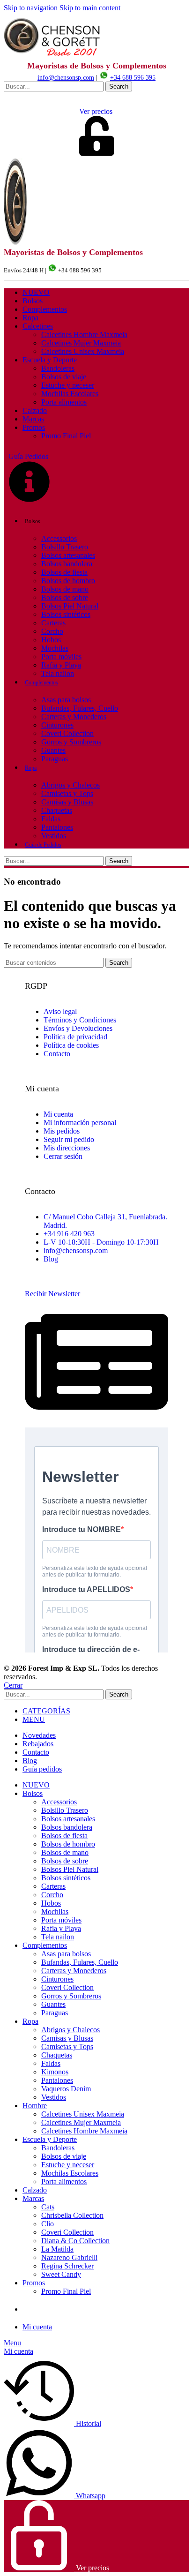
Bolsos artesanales (68, 555)
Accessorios (59, 538)
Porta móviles (61, 657)
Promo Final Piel (66, 436)
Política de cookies (71, 1045)
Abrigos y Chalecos (71, 785)
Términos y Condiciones (80, 1020)
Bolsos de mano (65, 589)
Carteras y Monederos (74, 717)
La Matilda (57, 2249)
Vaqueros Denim (66, 2089)
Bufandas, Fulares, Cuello (80, 708)
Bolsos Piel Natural (70, 606)
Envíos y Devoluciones (78, 1028)
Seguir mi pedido (69, 1139)
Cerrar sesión (63, 1156)
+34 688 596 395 (133, 78)
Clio (48, 2224)
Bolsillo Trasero (65, 547)
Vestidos (54, 836)
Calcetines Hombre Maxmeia (84, 334)
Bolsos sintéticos (66, 614)
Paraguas (55, 759)
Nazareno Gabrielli (69, 2257)
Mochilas (55, 648)
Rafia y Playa (61, 665)
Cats (48, 2207)
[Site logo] (53, 56)
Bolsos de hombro (68, 581)
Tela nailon (58, 673)
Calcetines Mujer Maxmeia (81, 343)
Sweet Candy (61, 2274)
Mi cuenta (58, 1114)
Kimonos (55, 2072)
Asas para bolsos (66, 700)
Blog (51, 1259)
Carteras (53, 623)
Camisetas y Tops (67, 793)
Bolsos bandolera (67, 564)
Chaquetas (57, 810)
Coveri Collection (67, 733)
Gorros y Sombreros (71, 742)
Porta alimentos (64, 402)
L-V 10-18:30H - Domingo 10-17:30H (101, 1242)
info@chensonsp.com (66, 78)
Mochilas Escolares (70, 394)
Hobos (51, 640)
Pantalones (57, 827)
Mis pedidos (62, 1131)
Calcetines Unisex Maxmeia (83, 351)
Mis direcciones (67, 1148)
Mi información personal (80, 1123)
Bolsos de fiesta (64, 572)
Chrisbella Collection (72, 2215)
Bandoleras (58, 368)
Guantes (53, 750)
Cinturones (57, 725)
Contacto (57, 1054)
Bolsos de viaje (64, 377)
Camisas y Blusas (67, 802)
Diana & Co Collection (75, 2241)
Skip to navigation (32, 8)
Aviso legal (60, 1011)
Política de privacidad (75, 1037)
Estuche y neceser (68, 385)
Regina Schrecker (67, 2266)
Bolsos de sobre (65, 597)
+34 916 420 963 (69, 1234)
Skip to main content (90, 8)
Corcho (52, 631)
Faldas (51, 819)
